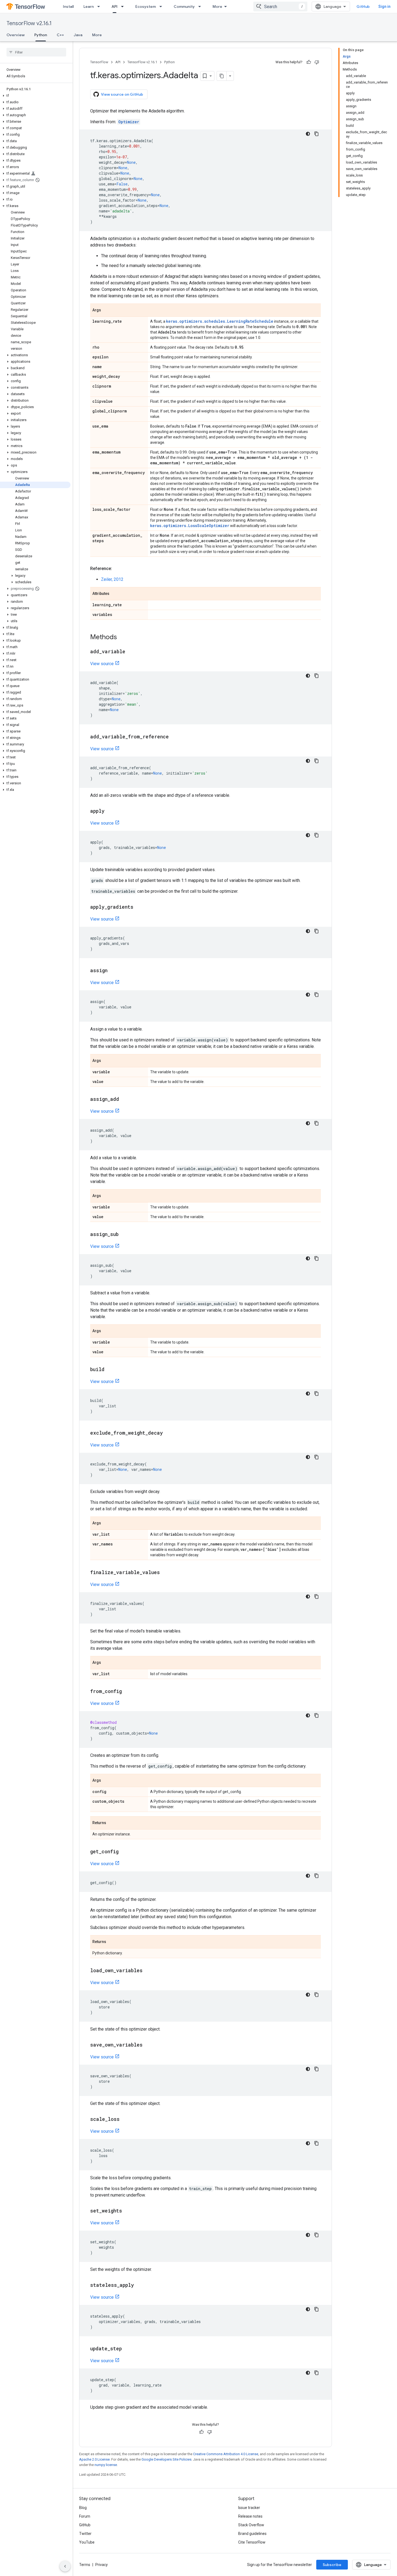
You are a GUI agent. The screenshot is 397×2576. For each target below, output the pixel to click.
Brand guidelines (252, 2534)
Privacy (102, 2565)
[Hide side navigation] (65, 2566)
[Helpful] (309, 62)
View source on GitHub (122, 94)
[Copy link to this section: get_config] (124, 1852)
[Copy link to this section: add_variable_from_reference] (174, 737)
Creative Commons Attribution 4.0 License (226, 2454)
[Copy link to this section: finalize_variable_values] (165, 1573)
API (115, 6)
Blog (83, 2508)
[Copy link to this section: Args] (106, 311)
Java (78, 35)
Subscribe (332, 2565)
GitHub (363, 6)
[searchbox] (36, 52)
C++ (60, 35)
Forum (85, 2516)
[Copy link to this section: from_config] (127, 1692)
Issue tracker (249, 2508)
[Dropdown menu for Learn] (100, 6)
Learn (89, 6)
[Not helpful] (317, 62)
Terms (85, 2565)
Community (184, 6)
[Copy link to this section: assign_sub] (124, 1235)
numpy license (106, 2465)
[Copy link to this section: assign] (113, 971)
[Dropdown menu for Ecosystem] (162, 6)
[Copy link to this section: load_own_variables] (148, 1971)
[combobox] (280, 6)
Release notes (250, 2516)
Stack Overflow (251, 2525)
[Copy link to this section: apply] (110, 811)
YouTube (87, 2542)
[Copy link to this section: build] (110, 1370)
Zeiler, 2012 (112, 579)
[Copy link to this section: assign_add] (125, 1099)
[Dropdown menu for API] (124, 6)
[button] (35, 96)
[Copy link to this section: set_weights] (127, 2211)
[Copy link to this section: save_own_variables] (148, 2045)
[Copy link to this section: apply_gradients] (139, 907)
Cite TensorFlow (252, 2542)
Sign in (384, 6)
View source (102, 664)
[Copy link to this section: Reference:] (117, 569)
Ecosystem (146, 6)
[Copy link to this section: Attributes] (115, 594)
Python (41, 35)
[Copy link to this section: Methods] (122, 638)
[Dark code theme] (308, 134)
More (217, 6)
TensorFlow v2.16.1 (29, 23)
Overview (16, 35)
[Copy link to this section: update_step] (127, 2349)
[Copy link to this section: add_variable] (131, 652)
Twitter (85, 2534)
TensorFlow (99, 62)
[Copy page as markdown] (222, 76)
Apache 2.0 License (94, 2459)
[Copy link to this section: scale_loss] (125, 2120)
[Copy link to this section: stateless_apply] (139, 2285)
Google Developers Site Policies (166, 2459)
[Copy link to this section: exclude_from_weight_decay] (168, 1433)
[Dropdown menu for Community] (201, 6)
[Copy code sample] (317, 134)
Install (68, 6)
